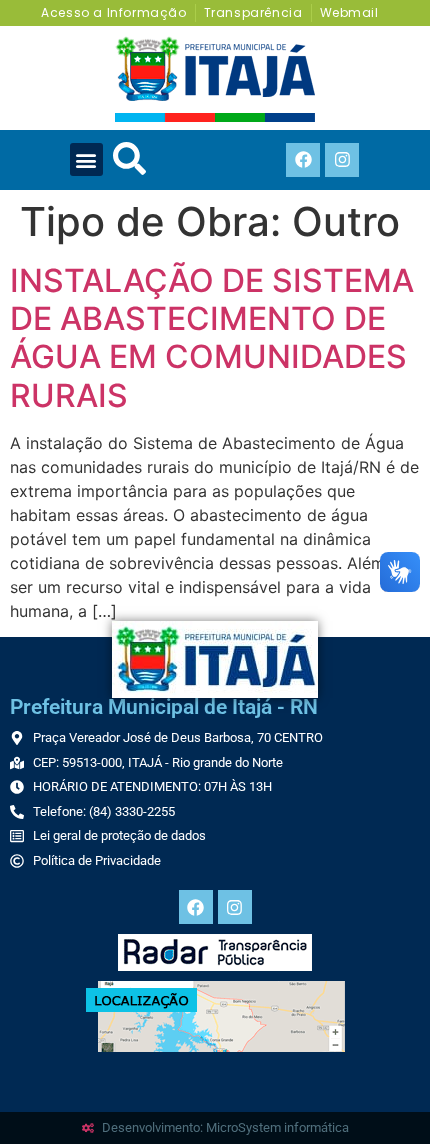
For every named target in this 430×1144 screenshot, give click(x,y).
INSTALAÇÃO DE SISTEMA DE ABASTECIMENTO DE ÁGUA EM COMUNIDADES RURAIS (212, 338)
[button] (86, 159)
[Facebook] (303, 160)
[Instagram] (342, 160)
